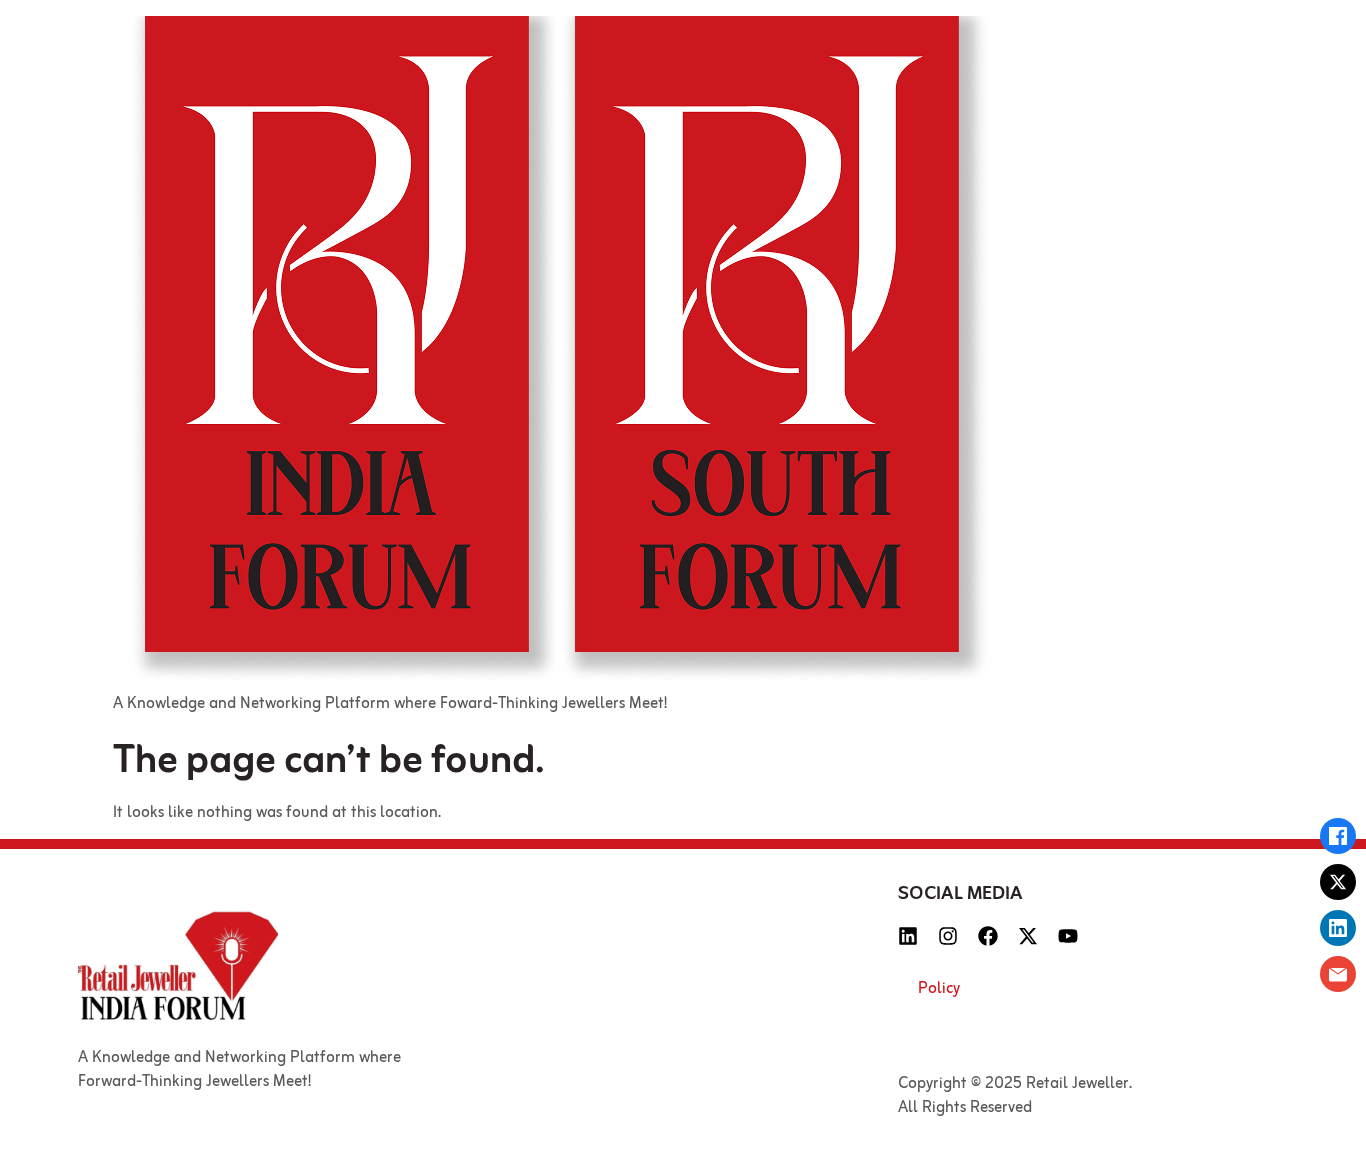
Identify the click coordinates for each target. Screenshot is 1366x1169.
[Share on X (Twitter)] (1338, 882)
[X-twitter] (1028, 936)
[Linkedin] (908, 936)
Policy (939, 989)
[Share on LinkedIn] (1338, 928)
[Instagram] (948, 936)
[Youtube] (1068, 936)
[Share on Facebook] (1338, 836)
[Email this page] (1338, 974)
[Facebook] (988, 936)
